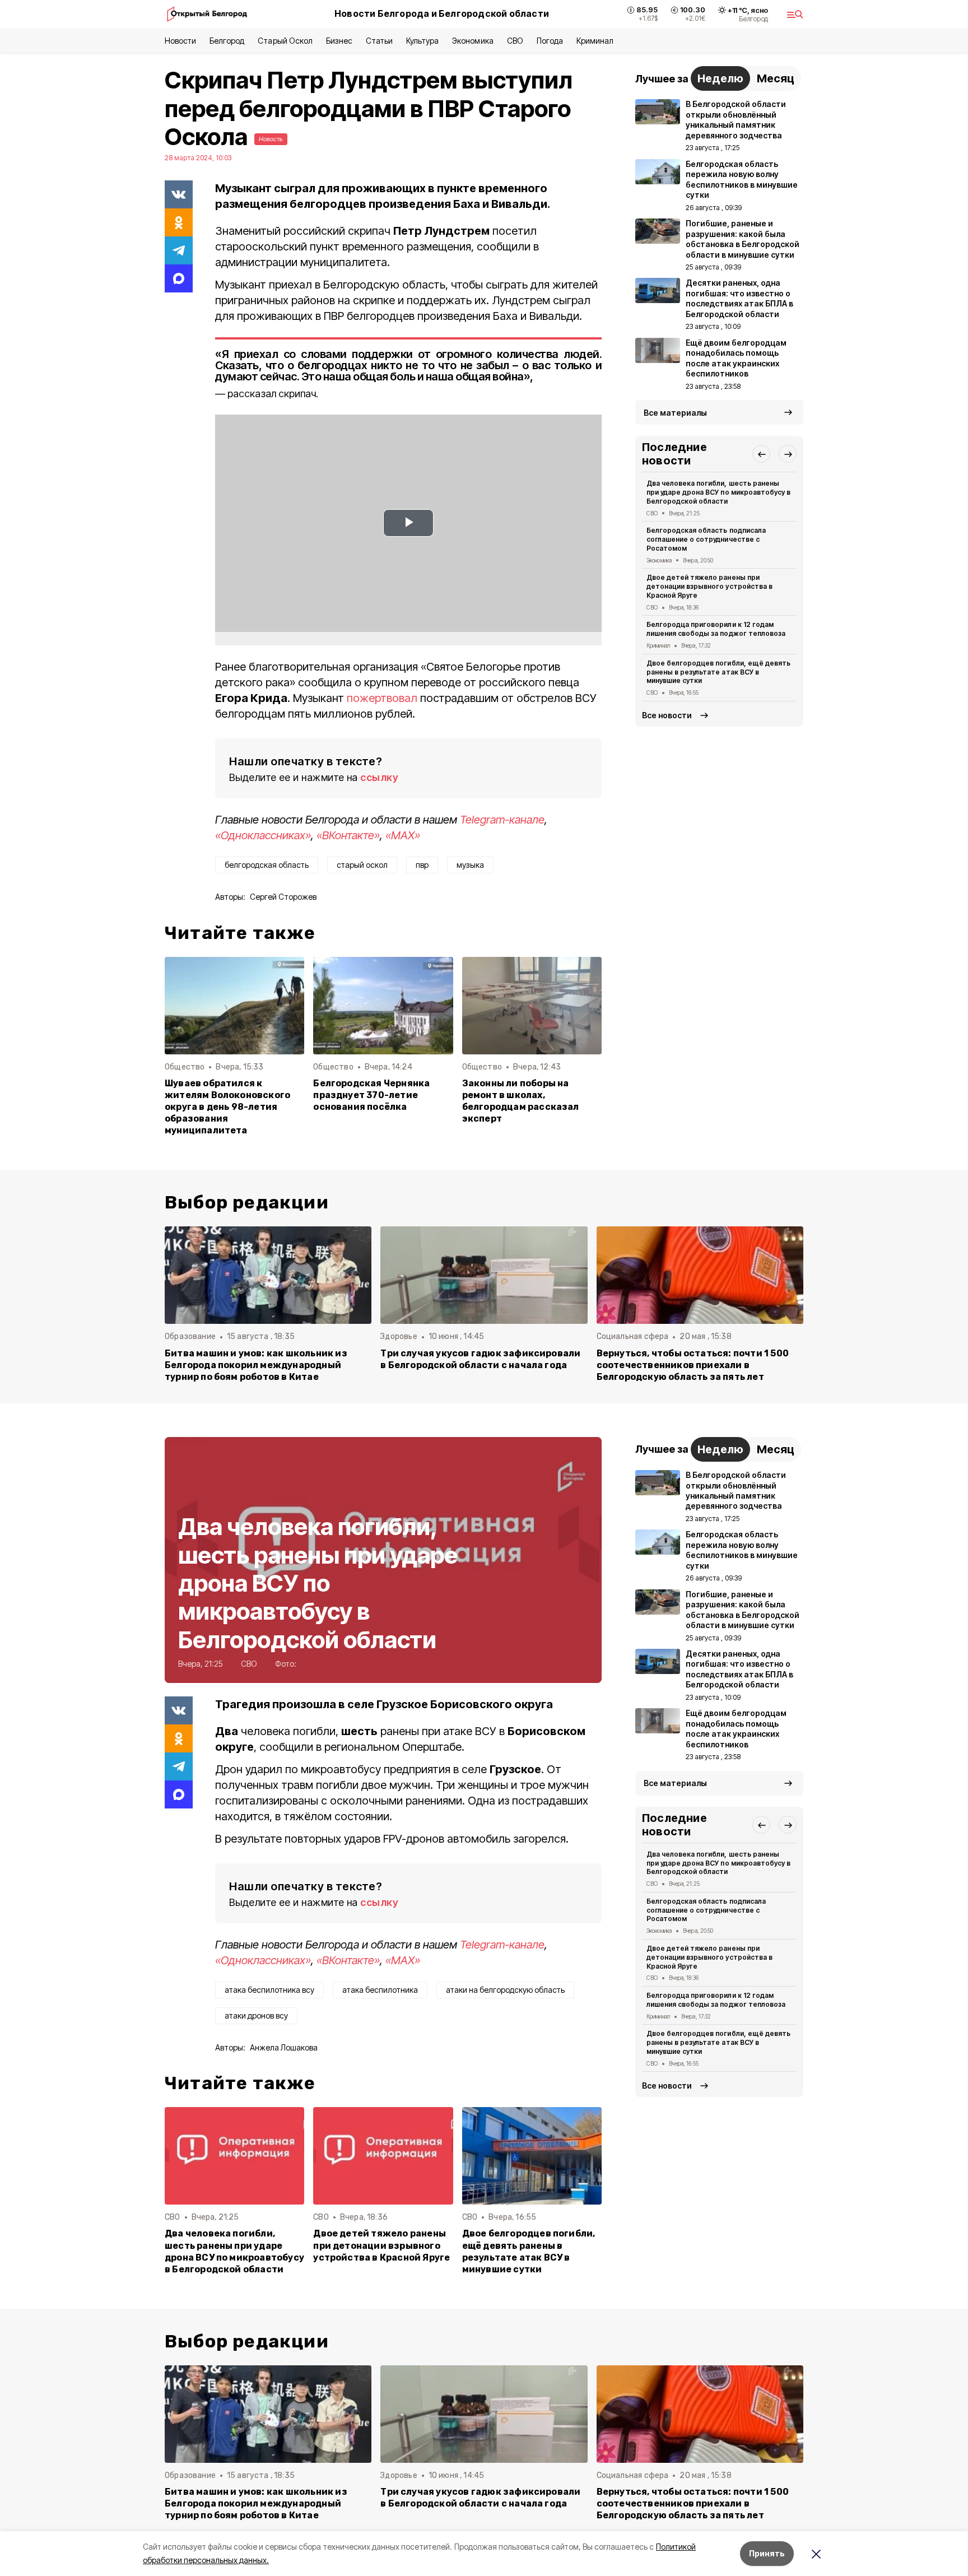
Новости (180, 41)
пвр (422, 865)
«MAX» (403, 835)
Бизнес (339, 41)
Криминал (595, 41)
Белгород (227, 41)
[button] (761, 454)
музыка (470, 865)
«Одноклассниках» (263, 835)
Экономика (473, 41)
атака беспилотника (380, 1990)
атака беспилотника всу (269, 1990)
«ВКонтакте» (348, 835)
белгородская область (267, 865)
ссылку (379, 777)
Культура (422, 41)
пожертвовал (382, 698)
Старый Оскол (285, 41)
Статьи (379, 41)
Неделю (720, 78)
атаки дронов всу (256, 2015)
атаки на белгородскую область (505, 1990)
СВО (515, 41)
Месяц (776, 78)
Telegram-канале (502, 820)
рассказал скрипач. (273, 394)
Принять (767, 2553)
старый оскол (362, 865)
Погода (550, 41)
